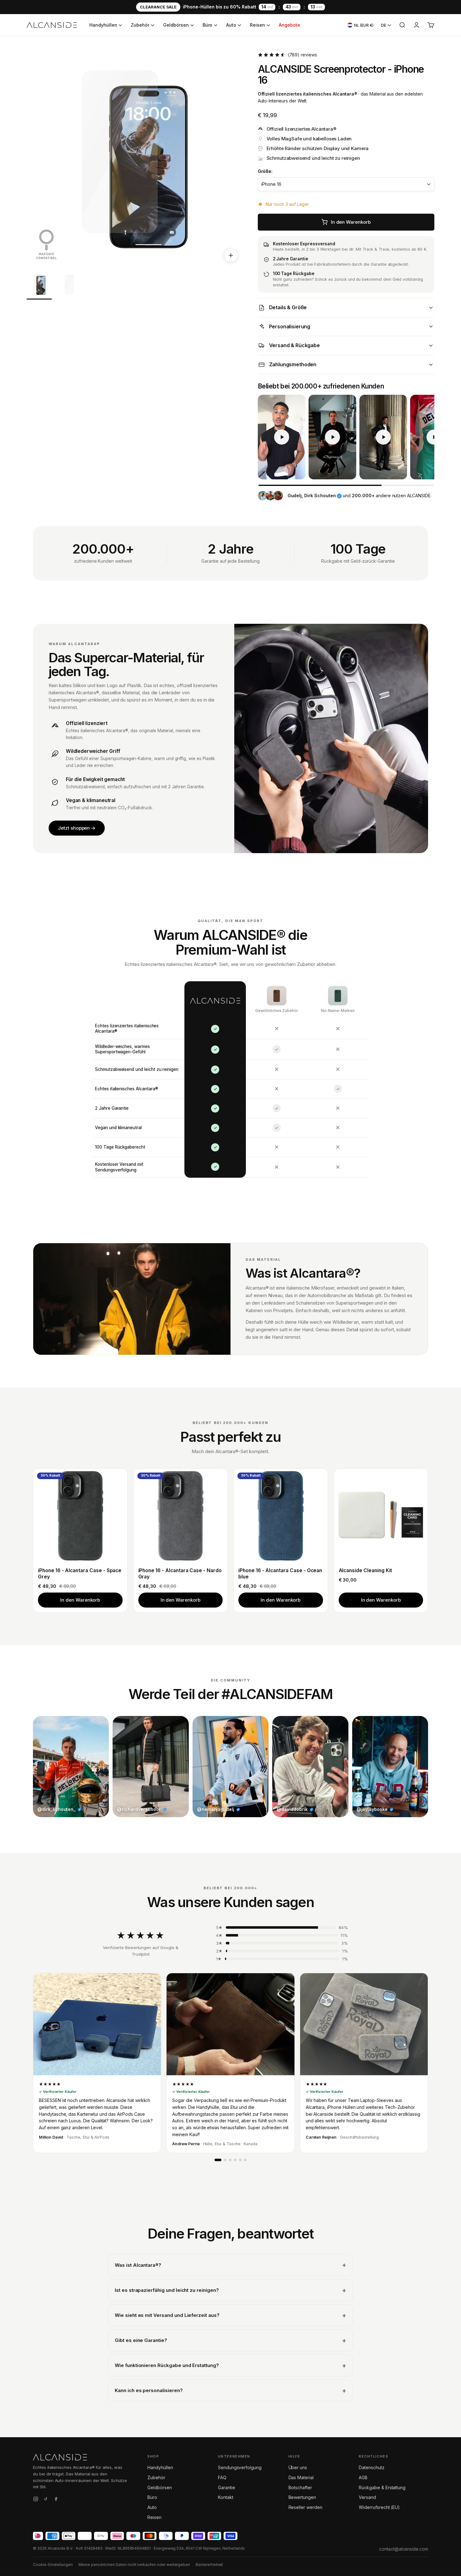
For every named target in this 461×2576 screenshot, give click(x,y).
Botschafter (300, 2487)
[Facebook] (56, 2500)
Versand (367, 2497)
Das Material (301, 2477)
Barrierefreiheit (209, 2565)
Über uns (298, 2467)
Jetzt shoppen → (77, 828)
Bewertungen (302, 2497)
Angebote (289, 25)
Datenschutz (371, 2467)
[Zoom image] (231, 255)
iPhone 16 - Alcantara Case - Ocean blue (280, 1574)
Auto (231, 25)
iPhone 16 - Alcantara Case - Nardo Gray (180, 1574)
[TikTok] (46, 2500)
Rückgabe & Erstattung (382, 2487)
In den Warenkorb (80, 1600)
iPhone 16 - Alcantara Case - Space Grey (80, 1574)
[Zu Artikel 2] (69, 286)
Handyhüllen (103, 25)
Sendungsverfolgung (240, 2467)
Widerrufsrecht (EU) (379, 2507)
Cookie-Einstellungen (53, 2565)
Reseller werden (305, 2507)
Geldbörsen (176, 25)
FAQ (222, 2477)
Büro (208, 25)
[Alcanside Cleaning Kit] (381, 1516)
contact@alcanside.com (404, 2549)
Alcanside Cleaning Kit (366, 1570)
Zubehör (140, 25)
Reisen (257, 25)
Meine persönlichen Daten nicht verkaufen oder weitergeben (134, 2565)
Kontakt (226, 2497)
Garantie (227, 2487)
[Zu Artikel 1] (39, 286)
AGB (363, 2477)
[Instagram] (36, 2500)
